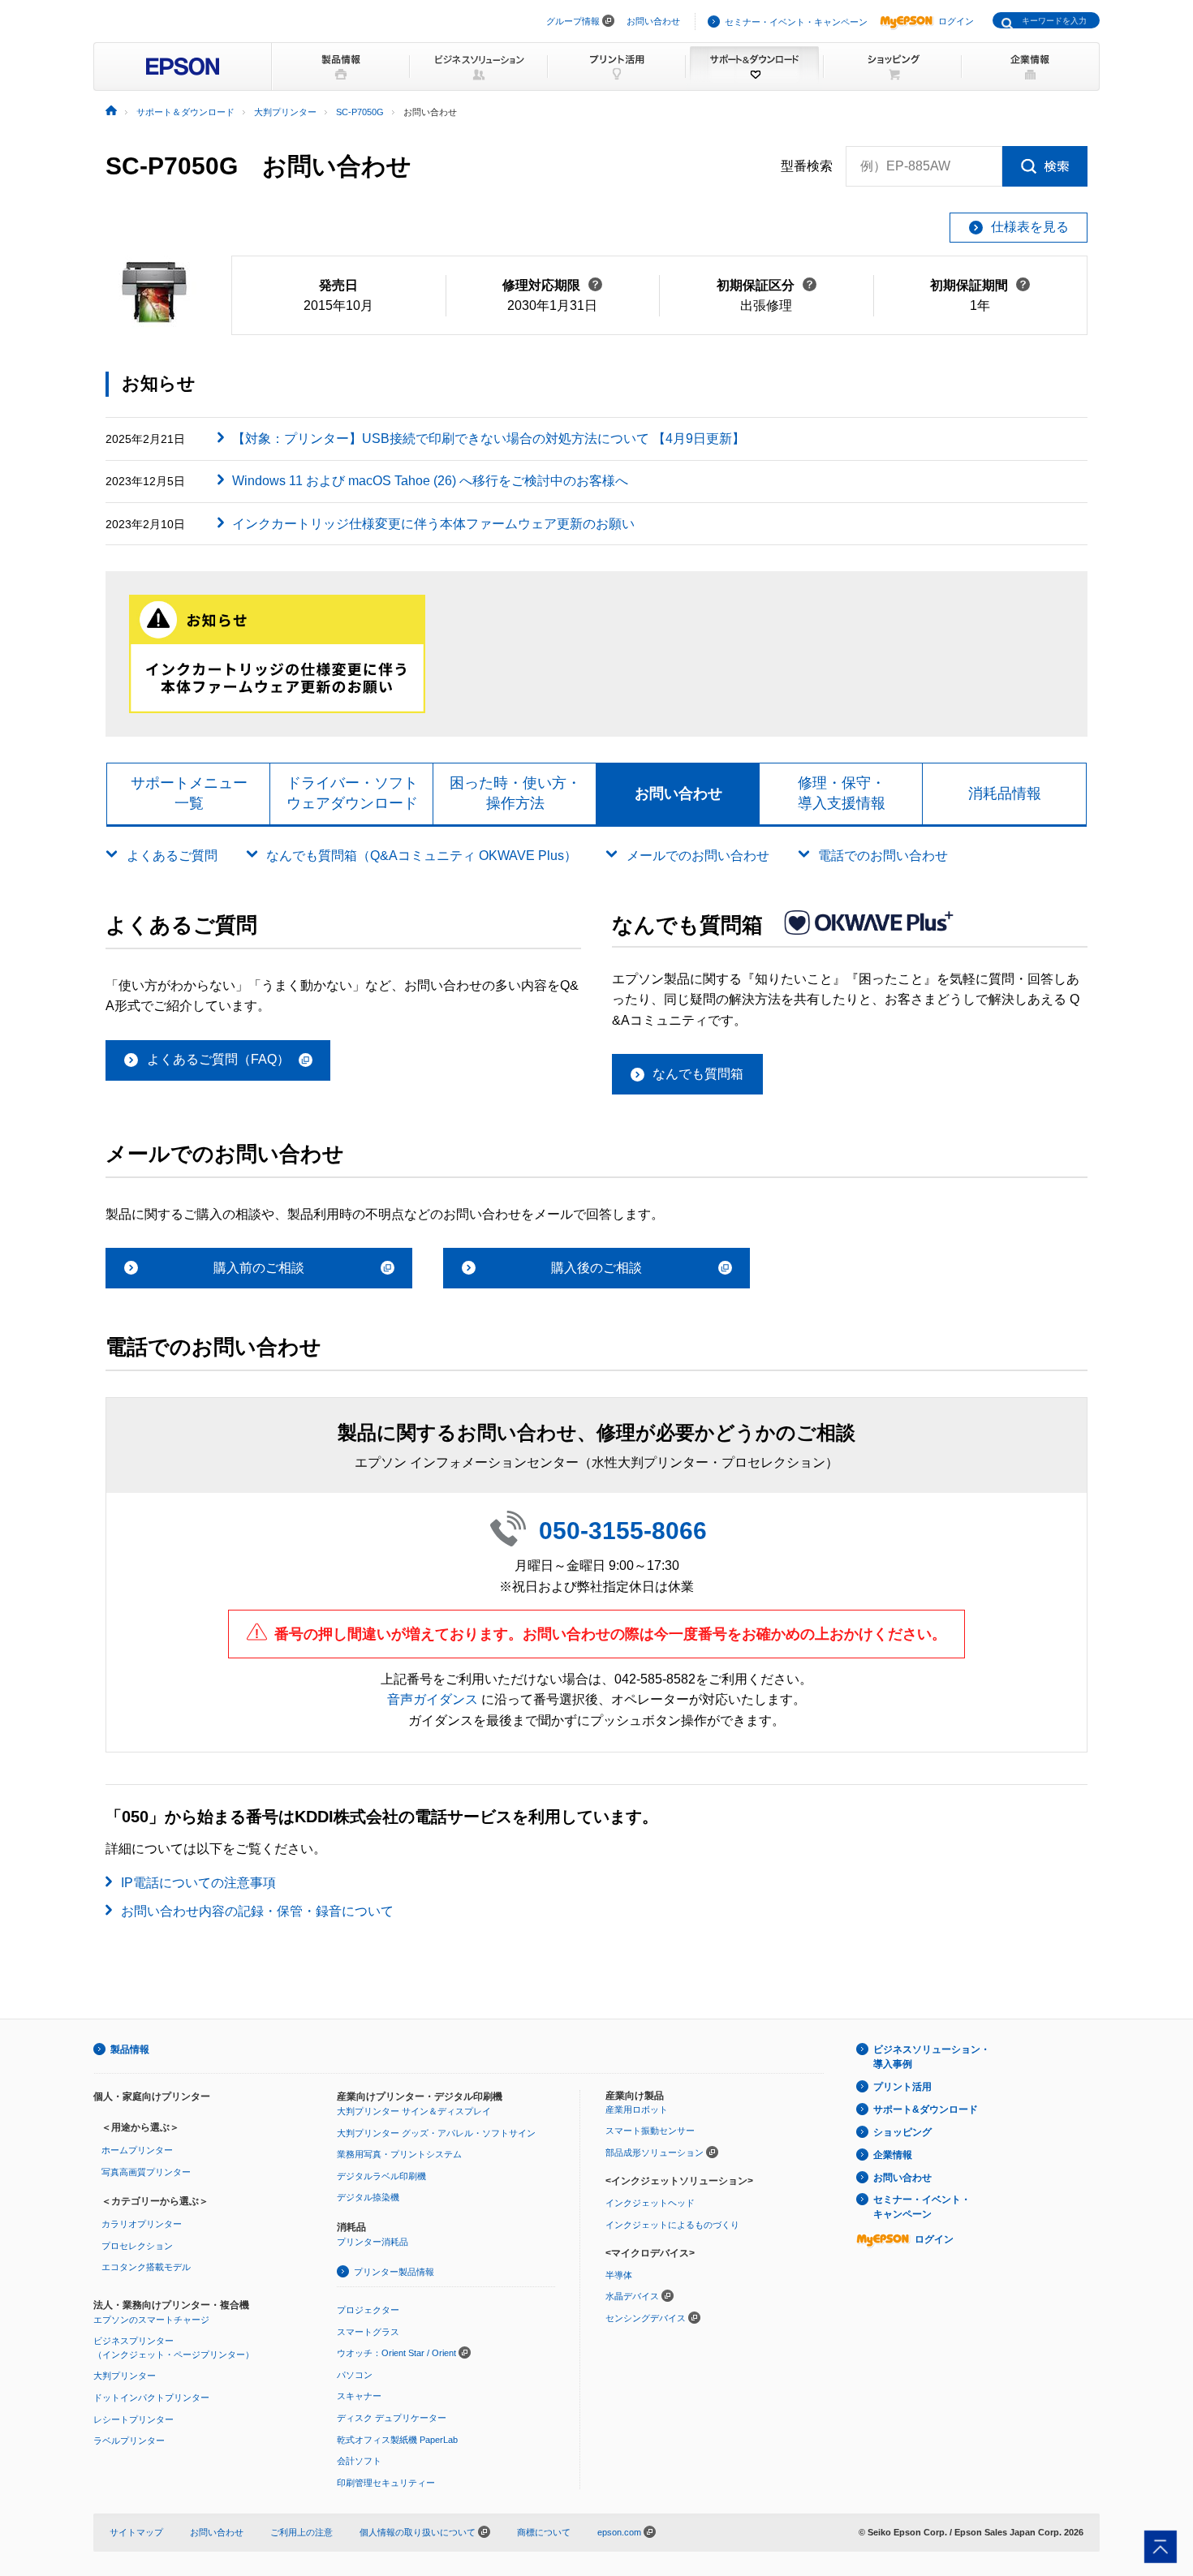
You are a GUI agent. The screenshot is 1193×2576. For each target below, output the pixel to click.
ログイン (956, 21)
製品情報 (130, 2049)
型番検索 (807, 166)
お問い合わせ (653, 21)
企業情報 (893, 2155)
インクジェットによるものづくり (672, 2225)
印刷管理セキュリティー (386, 2483)
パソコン (355, 2375)
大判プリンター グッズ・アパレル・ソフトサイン (436, 2133)
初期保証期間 (980, 285)
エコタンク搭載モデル (146, 2267)
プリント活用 (902, 2087)
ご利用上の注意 (301, 2532)
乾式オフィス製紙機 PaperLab (397, 2440)
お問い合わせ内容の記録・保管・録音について (257, 1911)
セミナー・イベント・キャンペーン (796, 22)
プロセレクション (137, 2246)
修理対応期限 (552, 285)
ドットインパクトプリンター (151, 2398)
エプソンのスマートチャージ (151, 2320)
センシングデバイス (646, 2318)
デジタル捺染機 (368, 2197)
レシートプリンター (134, 2419)
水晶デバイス (632, 2296)
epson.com (619, 2532)
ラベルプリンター (129, 2441)
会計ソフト (359, 2461)
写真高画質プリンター (146, 2172)
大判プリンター (125, 2376)
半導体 (619, 2275)
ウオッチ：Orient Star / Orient (396, 2353)
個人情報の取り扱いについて (419, 2532)
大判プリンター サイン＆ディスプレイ (414, 2111)
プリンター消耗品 (373, 2242)
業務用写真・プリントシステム (399, 2154)
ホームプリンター (137, 2150)
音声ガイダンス (433, 1699)
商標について (544, 2532)
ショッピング (902, 2132)
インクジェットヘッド (650, 2203)
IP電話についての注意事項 (198, 1883)
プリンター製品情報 (394, 2272)
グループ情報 (573, 21)
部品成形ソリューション (655, 2152)
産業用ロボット (637, 2109)
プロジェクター (368, 2310)
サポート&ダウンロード (926, 2109)
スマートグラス (368, 2332)
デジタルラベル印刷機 (381, 2176)
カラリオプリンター (142, 2224)
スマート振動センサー (650, 2131)
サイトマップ (136, 2532)
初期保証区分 (767, 285)
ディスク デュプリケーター (392, 2418)
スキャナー (359, 2396)
